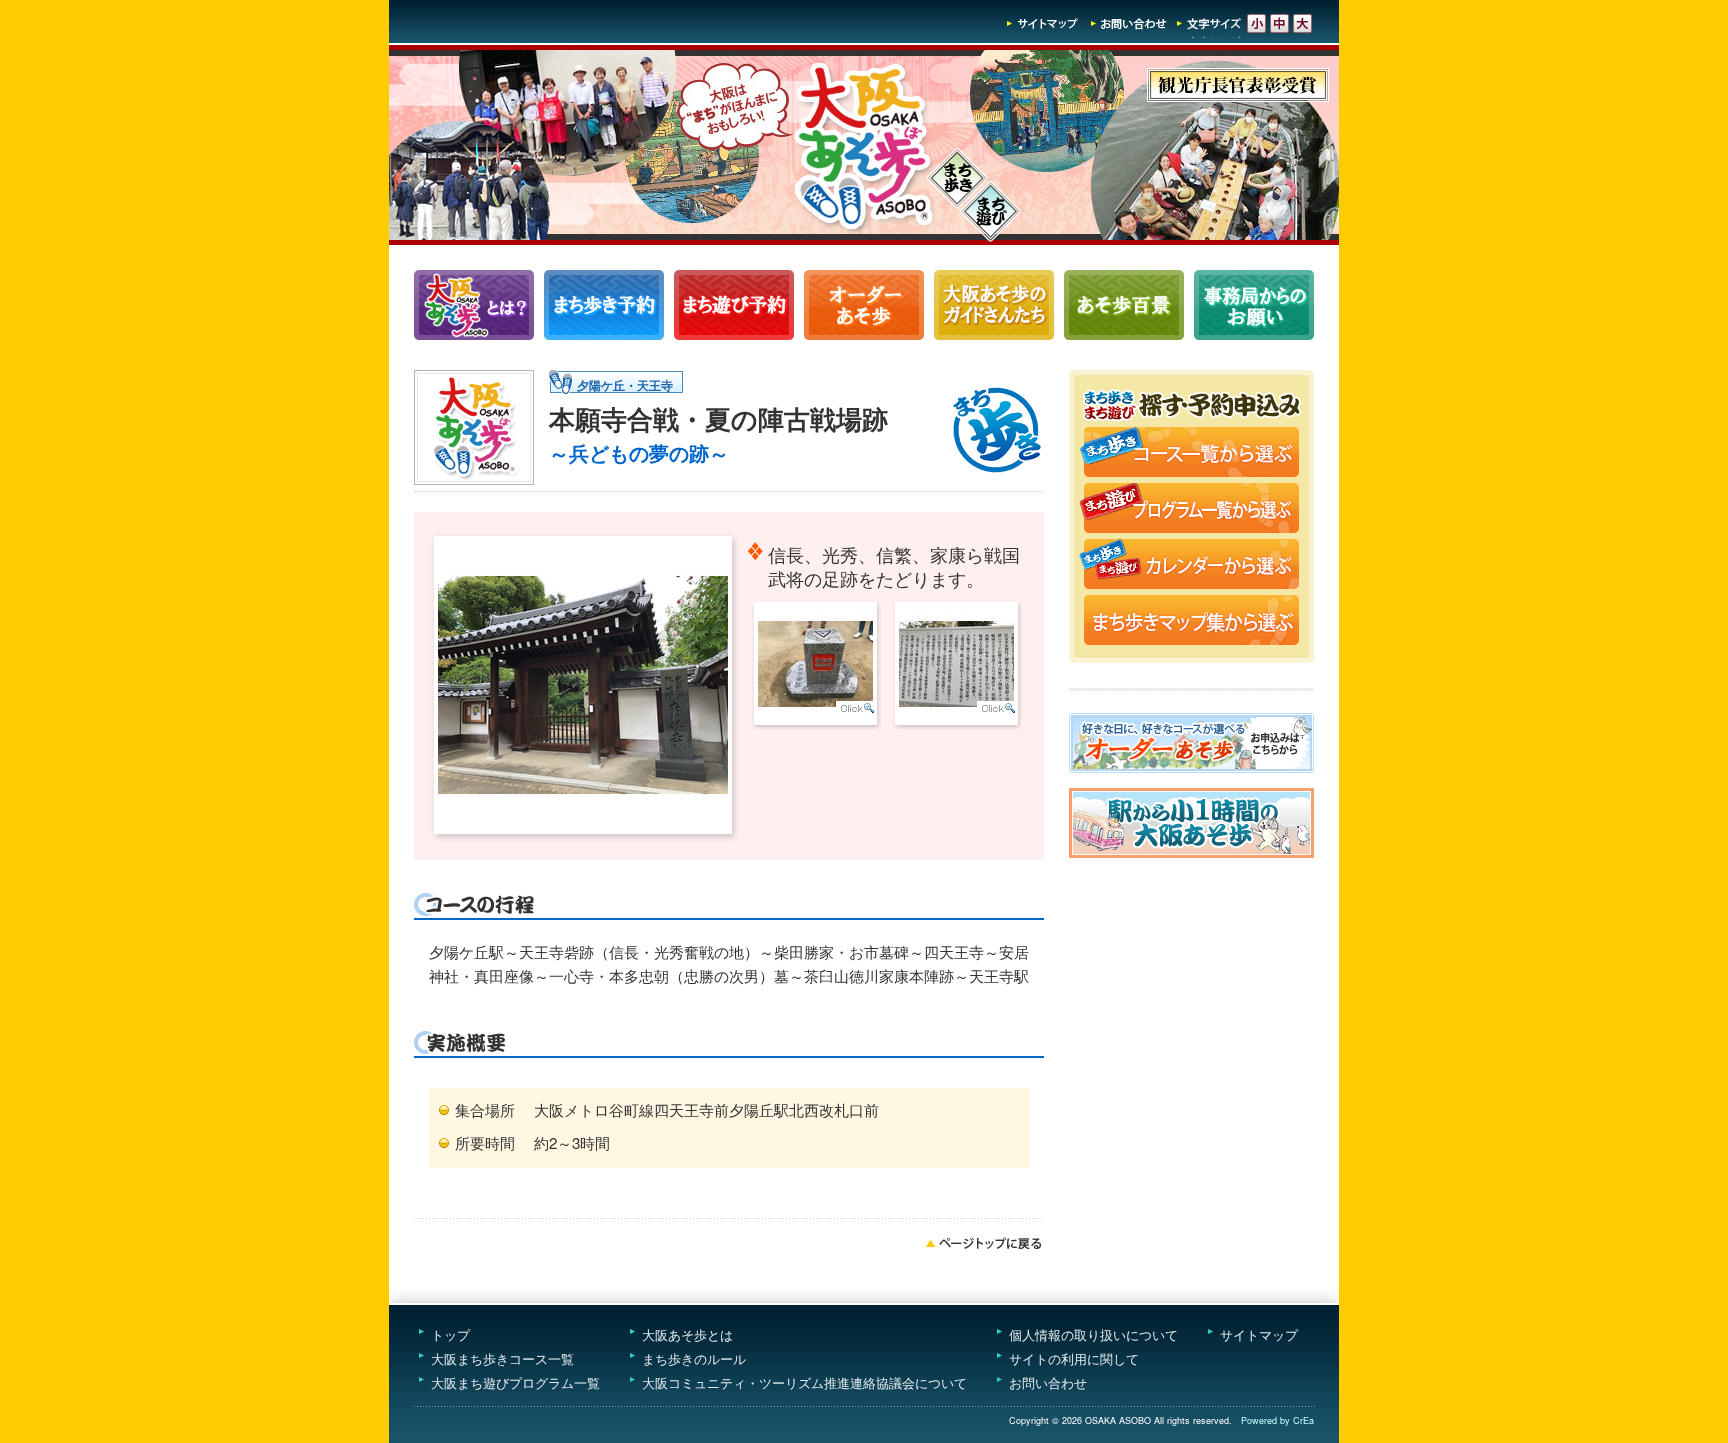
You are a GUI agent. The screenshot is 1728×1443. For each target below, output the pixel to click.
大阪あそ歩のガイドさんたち (994, 305)
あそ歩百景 (1124, 305)
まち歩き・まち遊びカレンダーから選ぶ (1191, 566)
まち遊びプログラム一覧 (734, 305)
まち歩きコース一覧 (604, 305)
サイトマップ (1043, 23)
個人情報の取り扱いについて (1093, 1334)
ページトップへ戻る (984, 1243)
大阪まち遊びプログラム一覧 (515, 1382)
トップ (450, 1334)
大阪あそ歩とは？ (474, 305)
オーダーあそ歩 (864, 305)
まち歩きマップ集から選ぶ (1191, 622)
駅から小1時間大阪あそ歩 (1191, 823)
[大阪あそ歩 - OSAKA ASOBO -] (864, 239)
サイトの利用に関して (1074, 1358)
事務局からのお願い (1254, 305)
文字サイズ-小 (1256, 23)
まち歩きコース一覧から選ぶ (1191, 454)
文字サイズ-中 (1279, 23)
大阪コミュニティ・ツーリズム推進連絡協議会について (804, 1382)
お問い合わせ (1129, 23)
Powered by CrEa (1277, 1420)
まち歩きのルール (694, 1358)
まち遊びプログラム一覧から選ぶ (1191, 510)
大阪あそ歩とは (687, 1334)
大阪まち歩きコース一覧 (502, 1358)
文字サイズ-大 (1302, 23)
